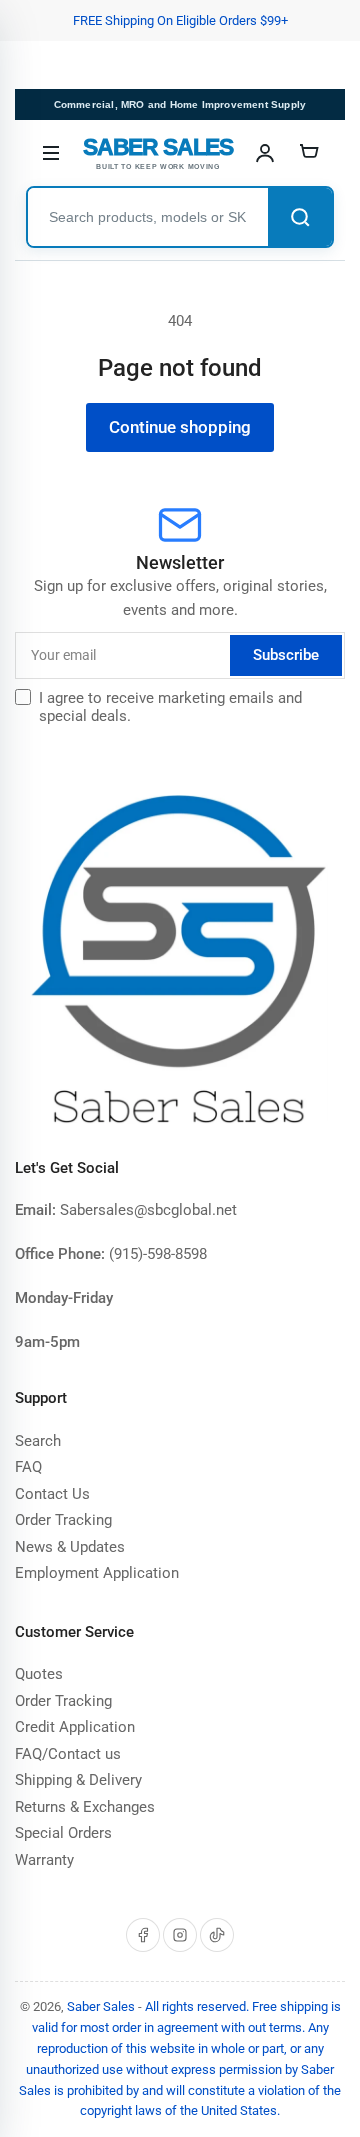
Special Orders (63, 1833)
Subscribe (286, 655)
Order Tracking (63, 1520)
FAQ (28, 1467)
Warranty (44, 1860)
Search (38, 1441)
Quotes (39, 1674)
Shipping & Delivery (78, 1780)
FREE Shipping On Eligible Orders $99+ (180, 20)
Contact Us (52, 1494)
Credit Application (75, 1727)
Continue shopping (180, 427)
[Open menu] (51, 153)
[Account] (265, 153)
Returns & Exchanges (85, 1807)
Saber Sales (101, 2006)
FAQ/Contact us (68, 1754)
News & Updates (70, 1547)
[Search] (300, 217)
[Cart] (309, 153)
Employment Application (97, 1573)
